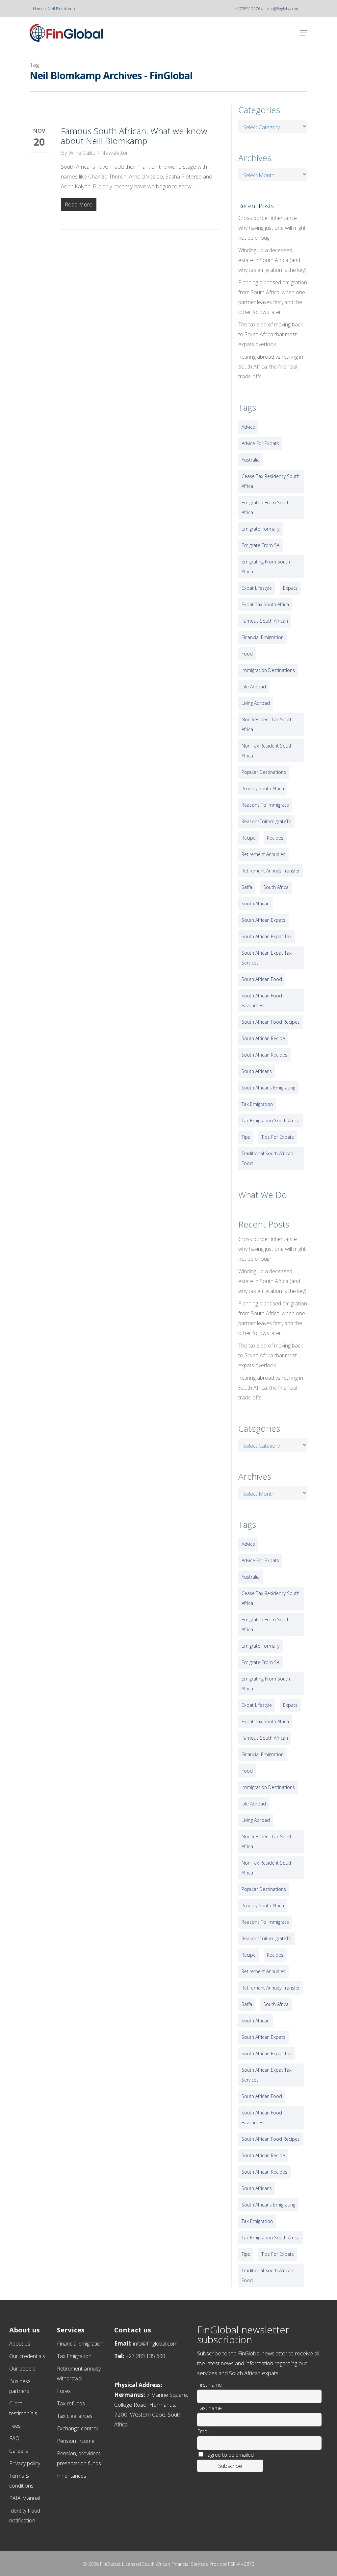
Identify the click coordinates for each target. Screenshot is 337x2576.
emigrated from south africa (266, 507)
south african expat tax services (267, 958)
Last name (209, 2408)
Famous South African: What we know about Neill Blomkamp (134, 136)
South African (256, 904)
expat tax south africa (265, 604)
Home (38, 9)
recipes (275, 838)
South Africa (276, 887)
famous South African (265, 621)
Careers (19, 2451)
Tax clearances (75, 2416)
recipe (249, 838)
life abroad (254, 687)
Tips (246, 1137)
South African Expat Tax (267, 936)
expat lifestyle (257, 588)
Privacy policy (25, 2463)
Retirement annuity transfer (271, 871)
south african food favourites (262, 1001)
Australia (251, 460)
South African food (262, 979)
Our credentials (27, 2356)
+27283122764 (249, 9)
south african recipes (264, 1055)
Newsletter (115, 153)
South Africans (257, 1071)
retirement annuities (263, 854)
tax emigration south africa (271, 1121)
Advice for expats (260, 443)
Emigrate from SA (260, 545)
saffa (247, 887)
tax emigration (257, 1104)
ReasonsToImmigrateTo (267, 821)
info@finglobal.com (283, 9)
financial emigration (263, 637)
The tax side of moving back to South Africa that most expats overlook (271, 334)
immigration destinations (268, 670)
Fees (15, 2426)
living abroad (256, 703)
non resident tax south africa (267, 724)
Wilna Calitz (82, 153)
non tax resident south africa (267, 751)
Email (203, 2431)
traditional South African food (267, 1158)
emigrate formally (260, 529)
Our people (22, 2369)
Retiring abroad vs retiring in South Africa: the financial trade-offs (271, 367)
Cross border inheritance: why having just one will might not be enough (272, 228)
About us (20, 2344)
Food (247, 654)
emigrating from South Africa (266, 567)
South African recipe (263, 1038)
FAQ (14, 2438)
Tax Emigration (74, 2356)
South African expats (263, 920)
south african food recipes (271, 1022)
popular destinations (264, 772)
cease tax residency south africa (271, 481)
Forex (64, 2391)
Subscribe (230, 2466)
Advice (248, 427)
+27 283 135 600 (145, 2356)
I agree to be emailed (229, 2455)
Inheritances (72, 2476)
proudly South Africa (263, 788)
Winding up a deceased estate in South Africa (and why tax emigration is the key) (272, 260)
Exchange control (77, 2428)
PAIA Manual (25, 2498)
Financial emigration (80, 2344)
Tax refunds (71, 2403)
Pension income (76, 2441)
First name (209, 2385)
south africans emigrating (268, 1088)
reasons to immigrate (265, 805)
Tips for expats (278, 1137)
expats (290, 588)
